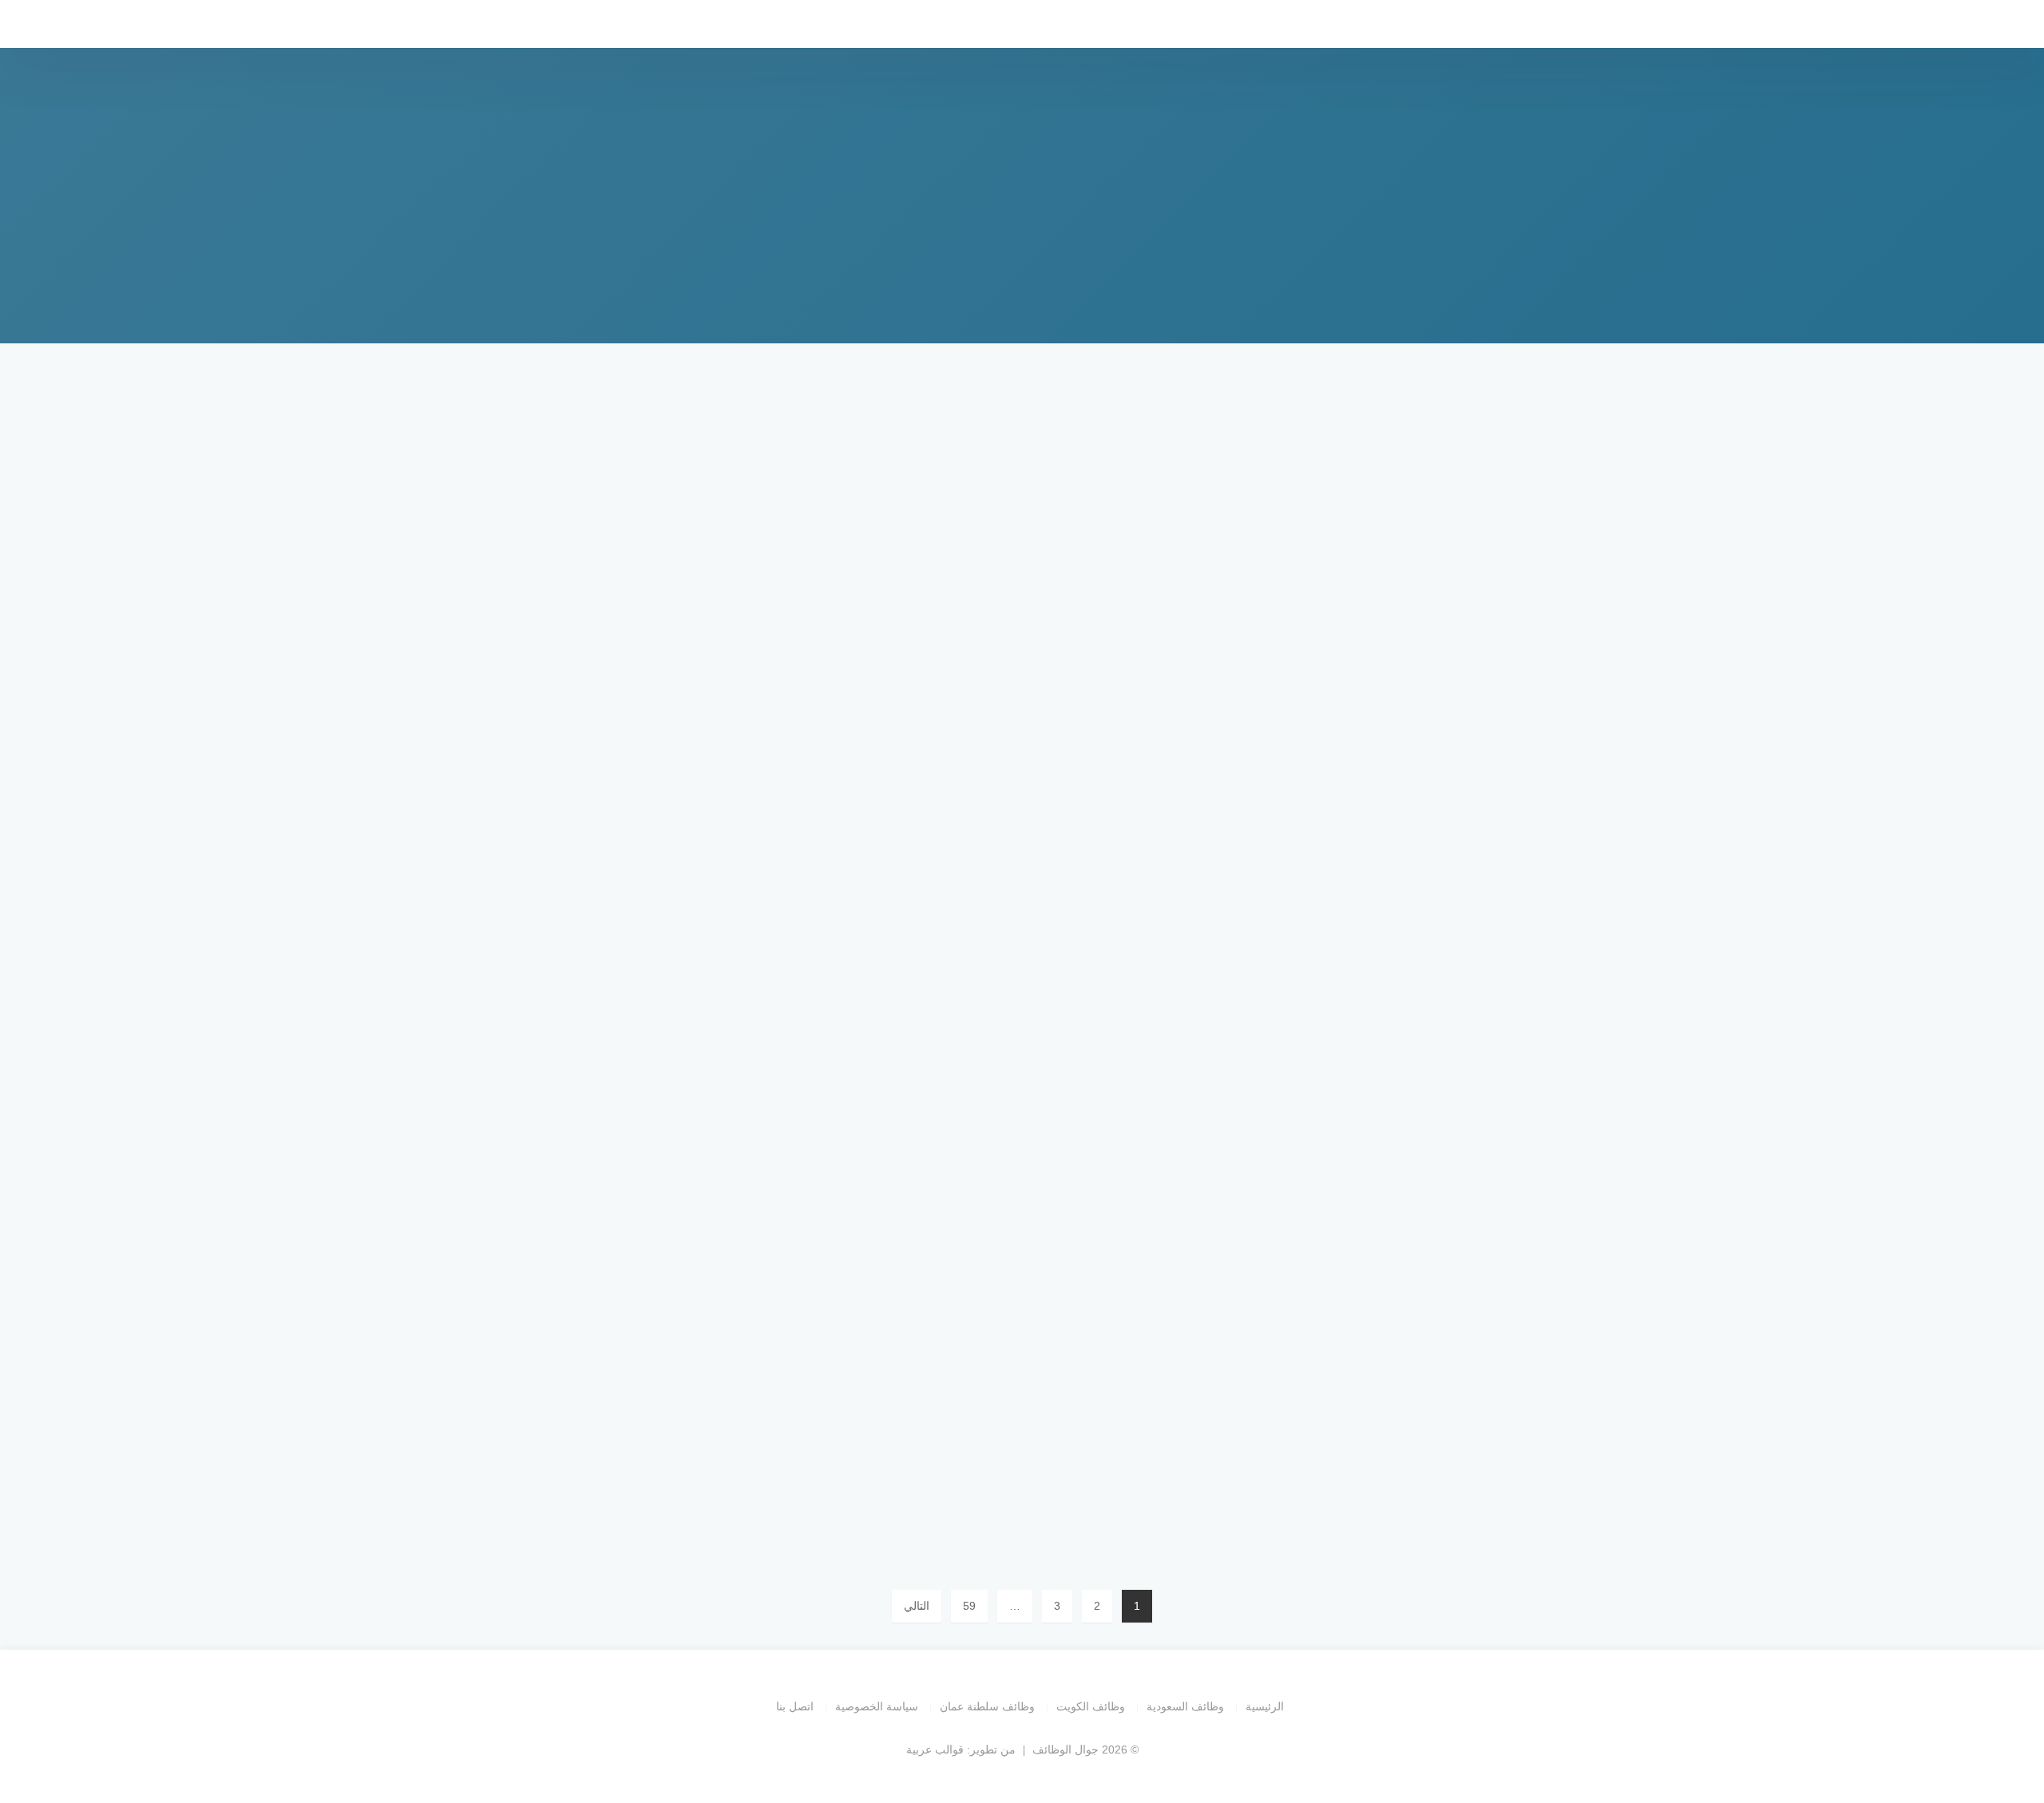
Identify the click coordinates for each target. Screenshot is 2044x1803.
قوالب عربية (935, 1750)
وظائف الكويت (1091, 1706)
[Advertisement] (1022, 503)
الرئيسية (1265, 1706)
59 (969, 1606)
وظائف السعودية (1185, 1706)
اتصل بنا (795, 1706)
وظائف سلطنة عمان (987, 1706)
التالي (917, 1606)
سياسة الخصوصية (877, 1706)
